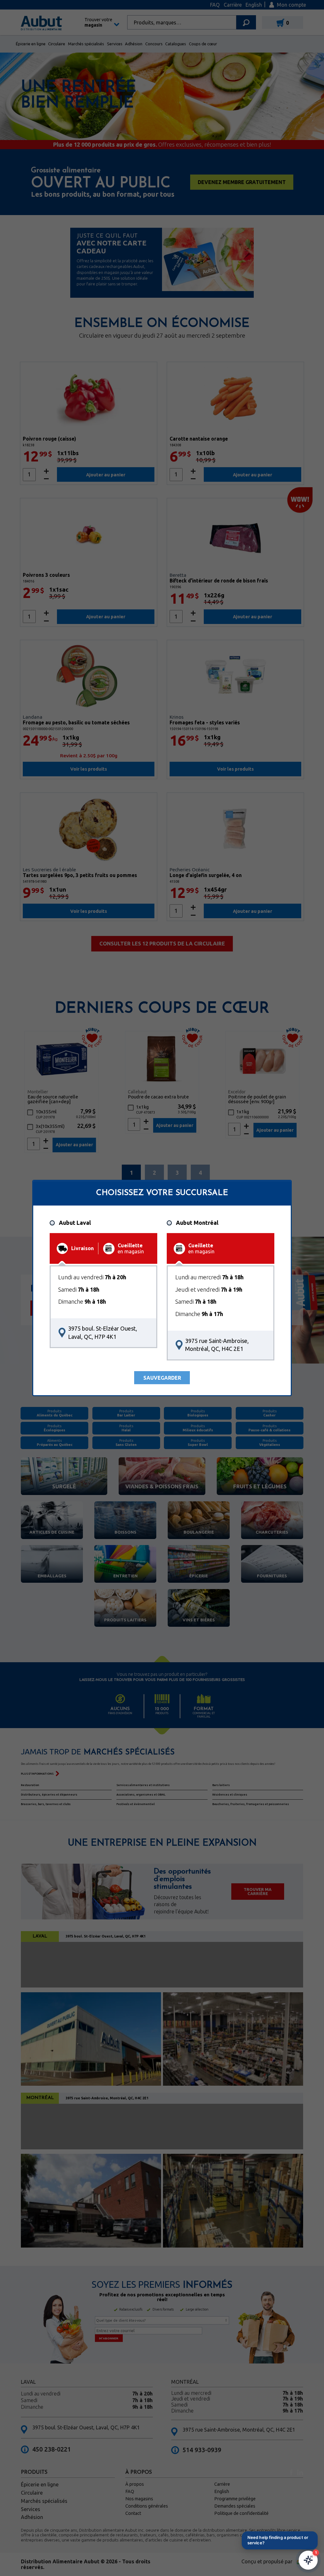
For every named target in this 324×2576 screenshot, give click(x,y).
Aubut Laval (75, 1223)
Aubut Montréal (197, 1223)
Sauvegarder (162, 1378)
